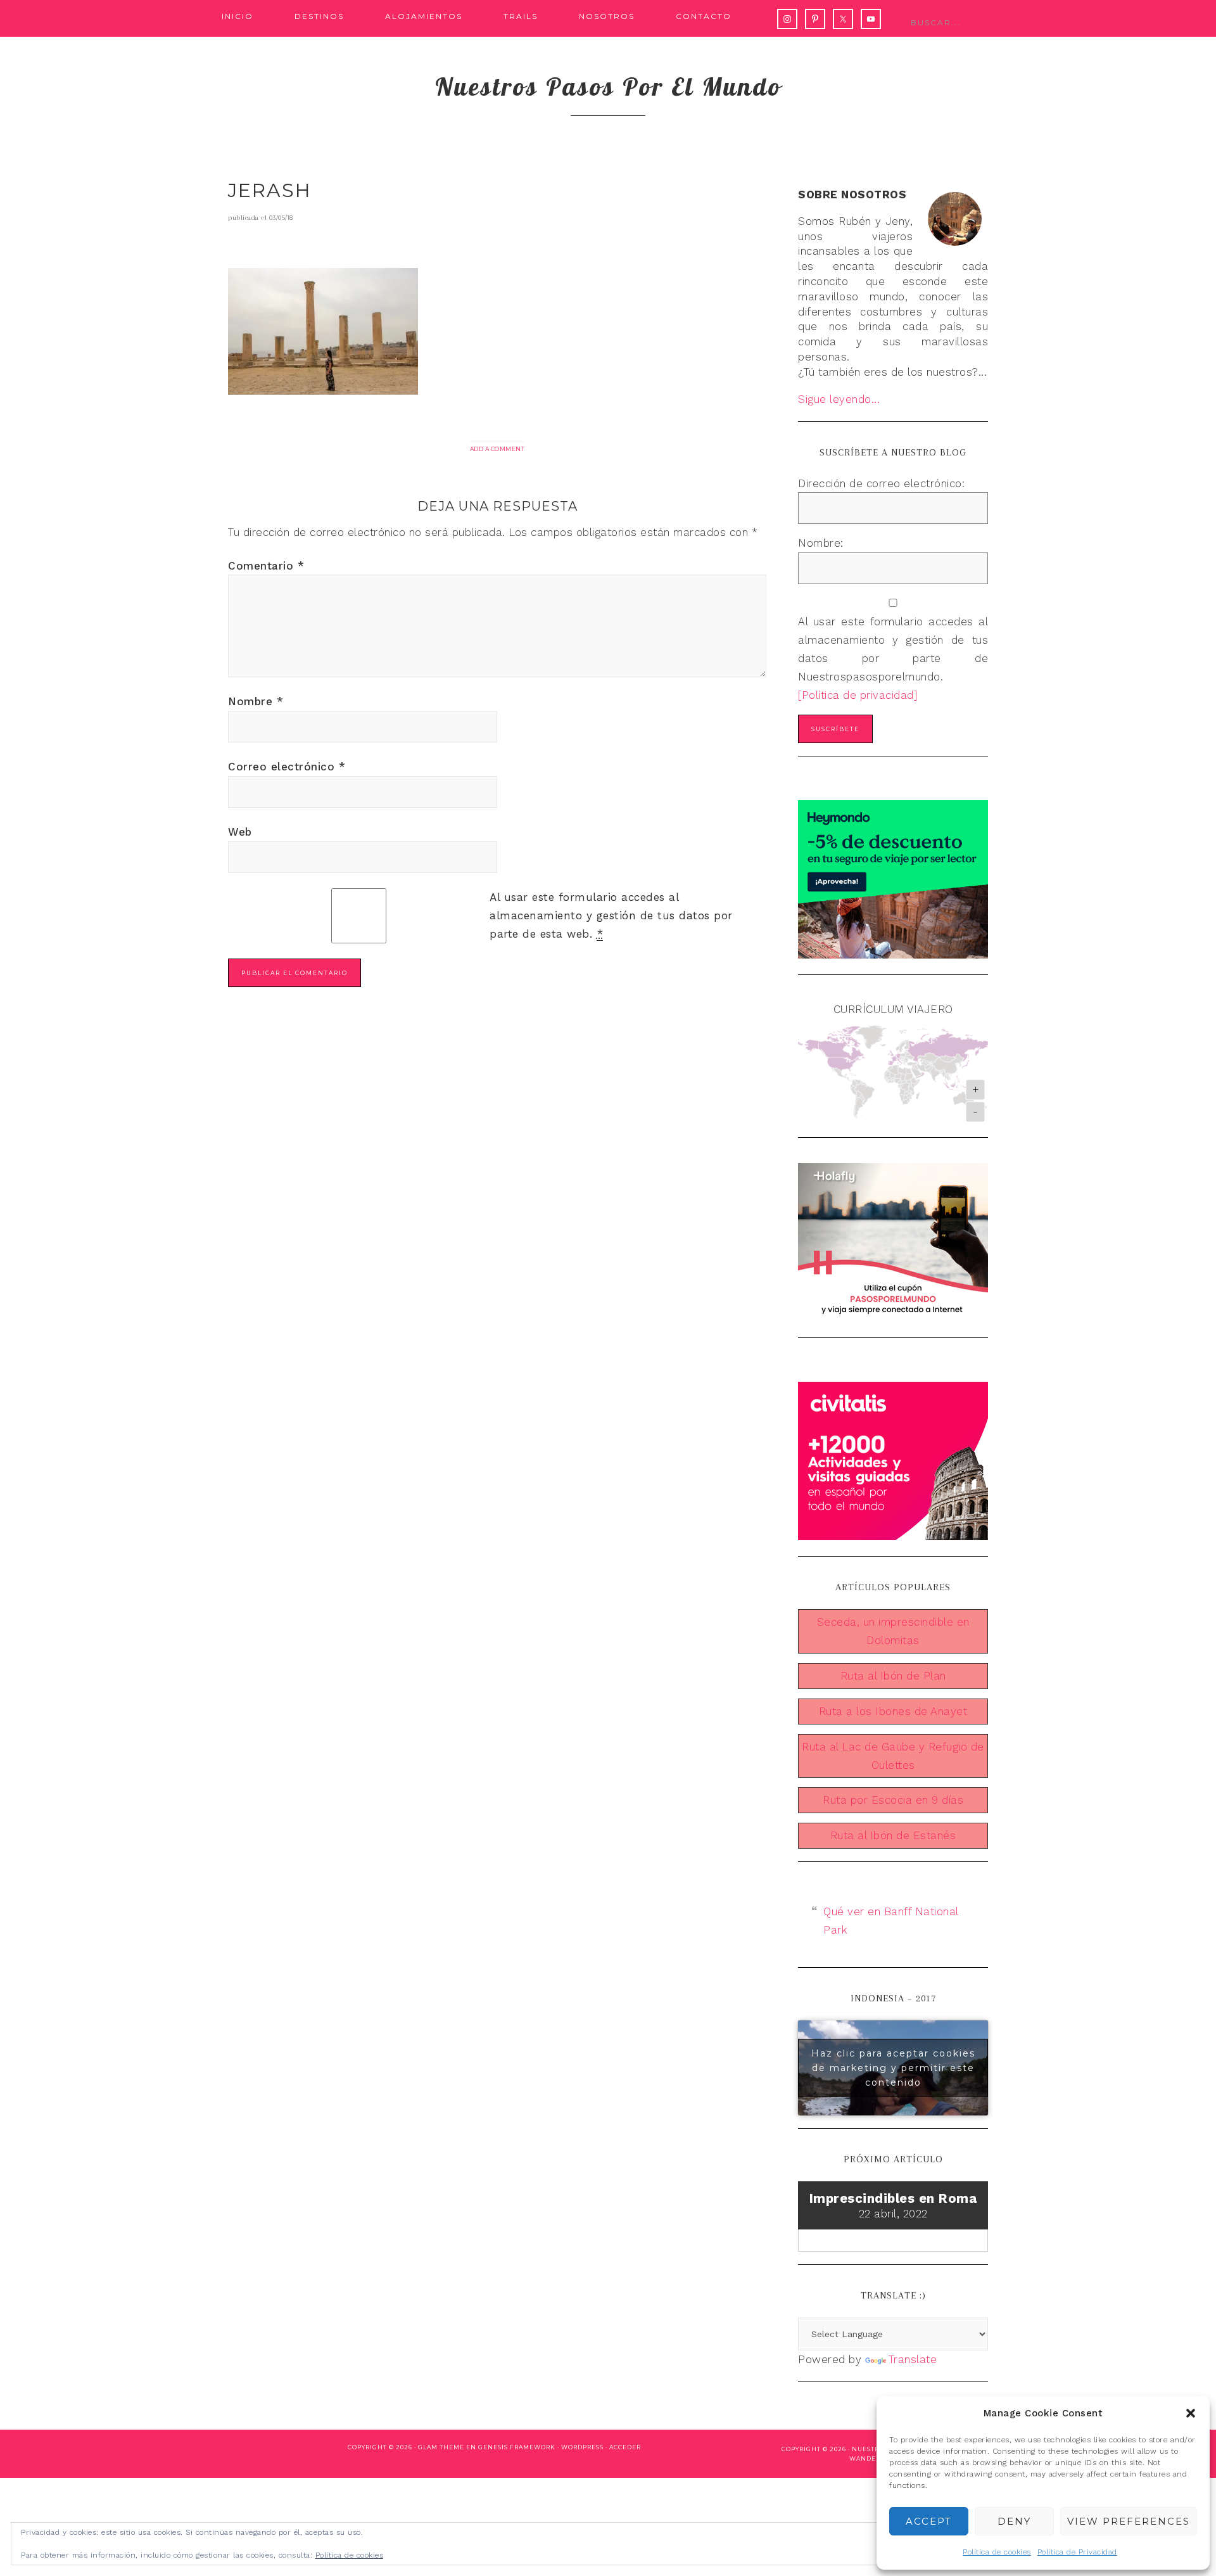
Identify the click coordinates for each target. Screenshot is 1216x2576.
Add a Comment (497, 449)
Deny (1014, 2521)
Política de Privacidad (1077, 2552)
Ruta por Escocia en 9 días (893, 1800)
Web (240, 832)
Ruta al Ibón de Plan (893, 1676)
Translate (913, 2359)
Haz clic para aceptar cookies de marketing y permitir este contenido (893, 2067)
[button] (1191, 2413)
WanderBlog (874, 2458)
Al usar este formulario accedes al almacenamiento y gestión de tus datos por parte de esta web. (611, 915)
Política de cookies (997, 2552)
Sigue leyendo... (839, 399)
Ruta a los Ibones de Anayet (893, 1711)
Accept (929, 2521)
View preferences (1129, 2521)
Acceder (625, 2447)
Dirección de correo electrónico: (881, 483)
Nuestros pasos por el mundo (608, 86)
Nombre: (821, 543)
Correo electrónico (287, 767)
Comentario (266, 566)
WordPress (582, 2447)
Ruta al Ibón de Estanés (893, 1835)
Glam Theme (441, 2447)
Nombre (256, 701)
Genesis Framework (517, 2447)
